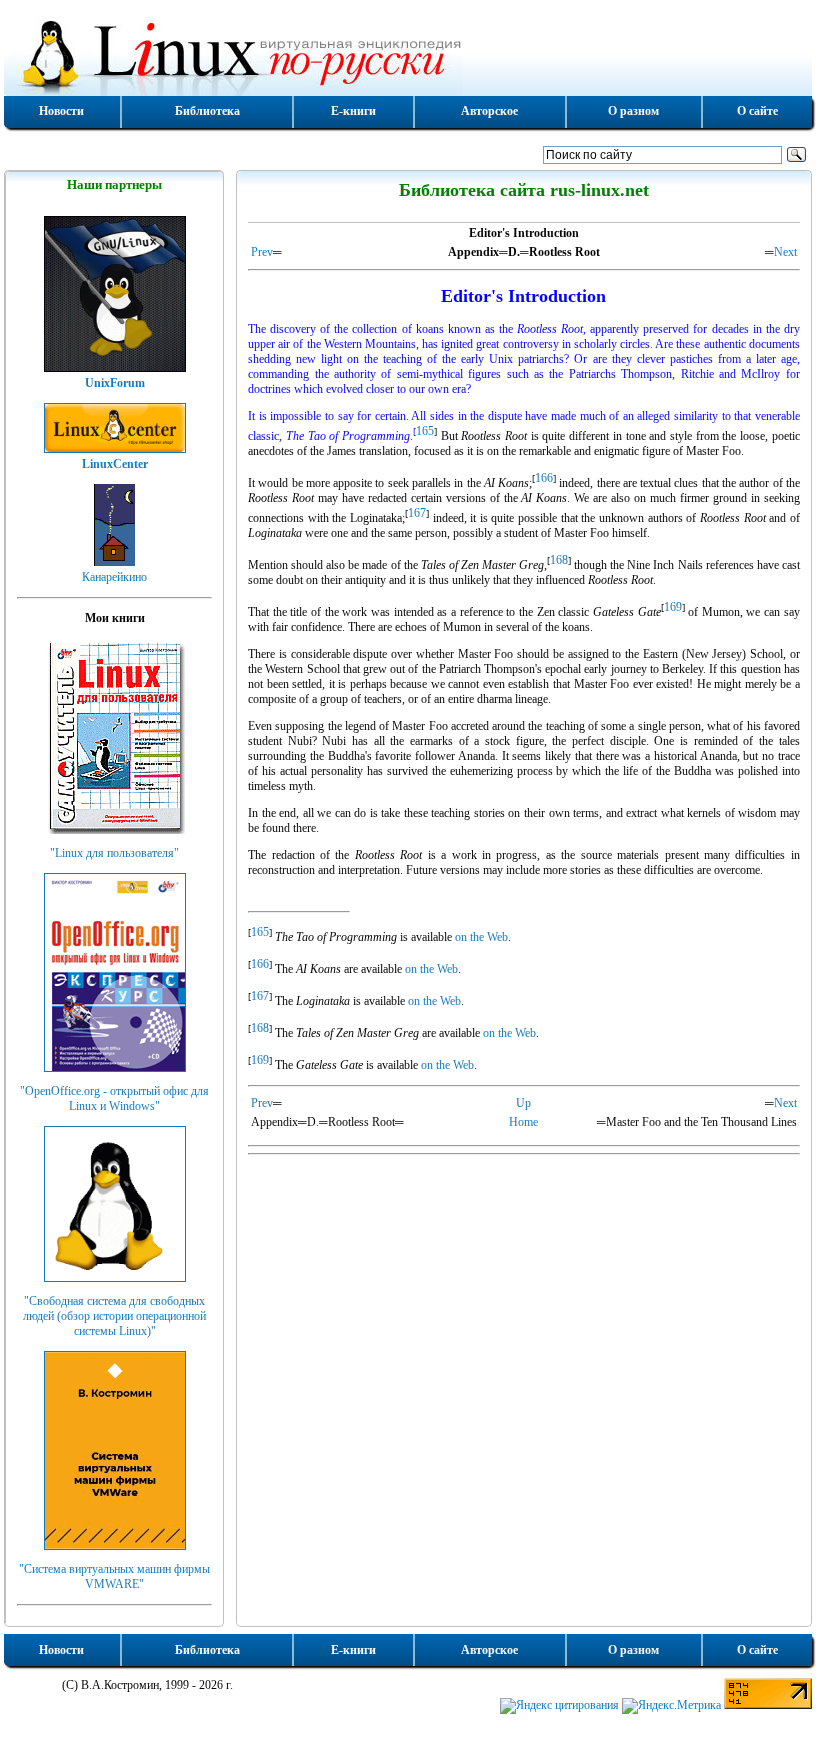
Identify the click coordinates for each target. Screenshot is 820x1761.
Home (523, 1122)
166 (544, 478)
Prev (262, 252)
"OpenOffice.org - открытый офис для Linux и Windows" (114, 1098)
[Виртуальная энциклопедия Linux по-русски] (408, 54)
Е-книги (353, 111)
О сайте (757, 111)
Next (785, 252)
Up (523, 1103)
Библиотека (207, 111)
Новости (61, 111)
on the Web (481, 937)
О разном (633, 111)
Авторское (489, 111)
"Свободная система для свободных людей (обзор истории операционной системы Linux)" (114, 1316)
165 (425, 431)
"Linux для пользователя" (114, 853)
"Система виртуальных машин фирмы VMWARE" (114, 1576)
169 (673, 607)
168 (559, 560)
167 (417, 513)
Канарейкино (114, 577)
